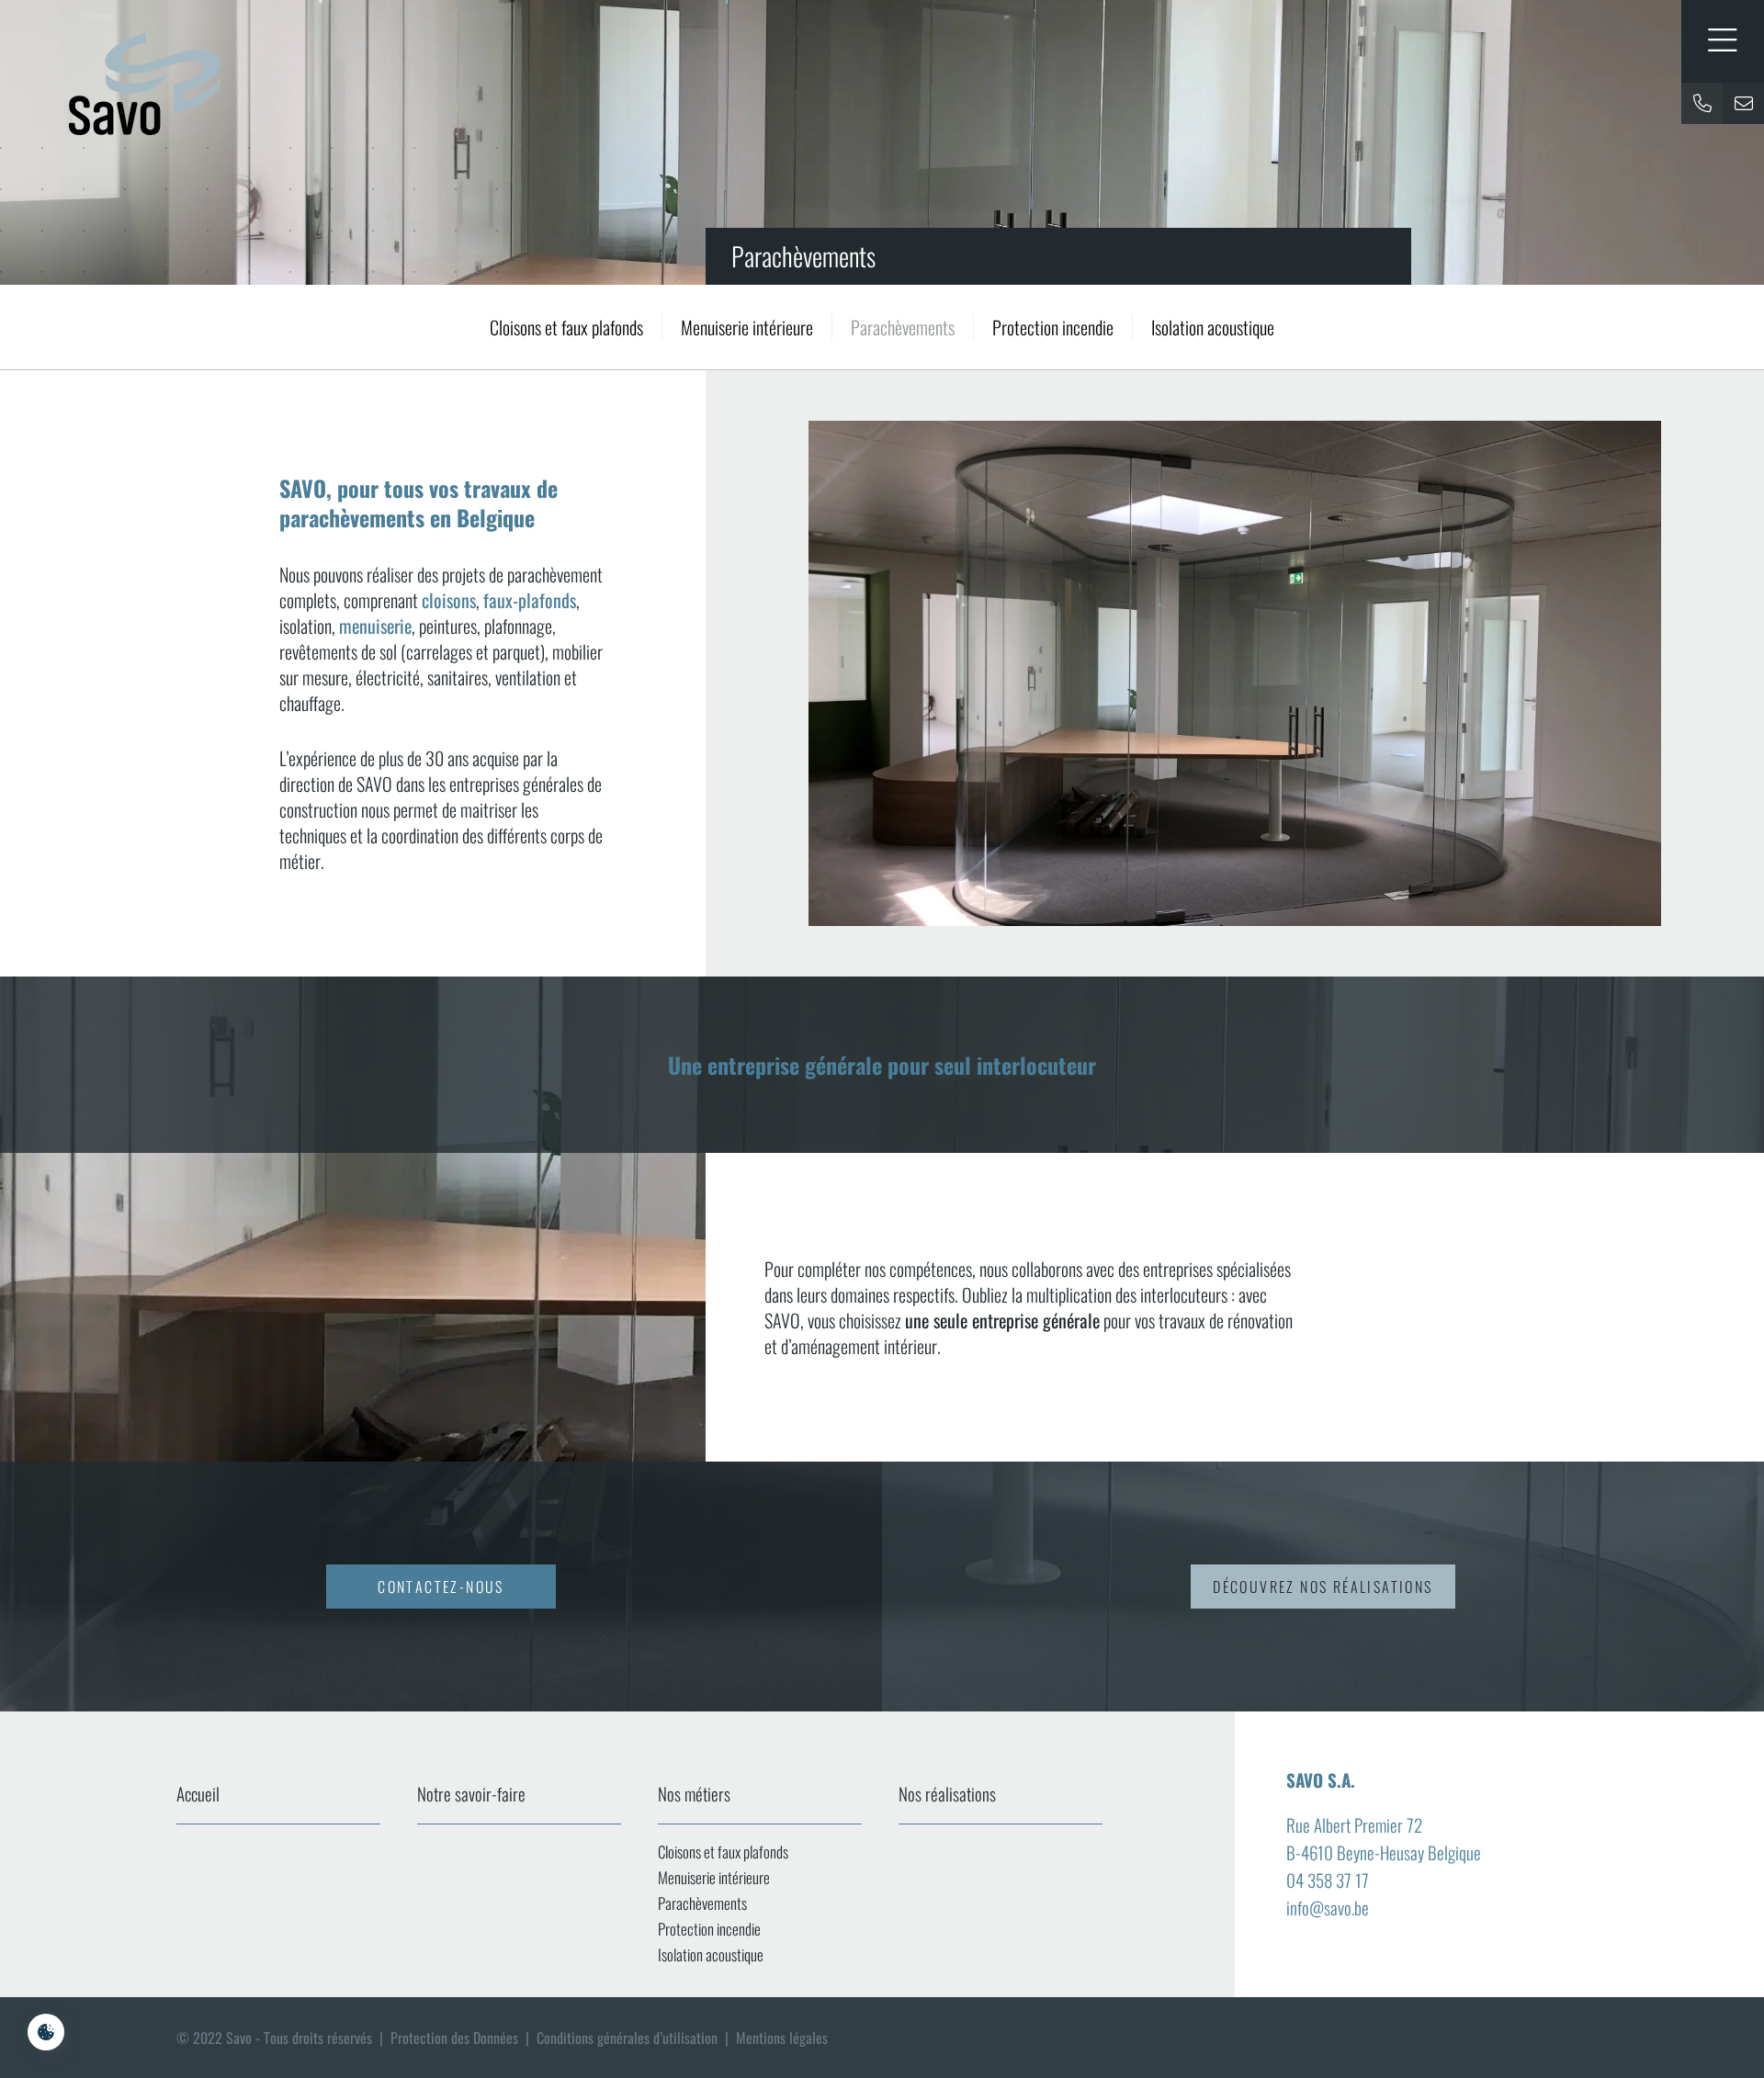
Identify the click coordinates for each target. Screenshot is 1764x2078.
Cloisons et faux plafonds (566, 327)
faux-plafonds (530, 600)
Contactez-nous (441, 1587)
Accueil (198, 1793)
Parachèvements (903, 327)
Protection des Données (454, 2038)
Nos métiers (694, 1793)
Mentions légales (782, 2038)
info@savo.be (1328, 1907)
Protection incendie (1053, 327)
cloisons (449, 600)
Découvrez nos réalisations (1323, 1587)
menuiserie (375, 626)
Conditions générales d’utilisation (627, 2038)
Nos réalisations (947, 1793)
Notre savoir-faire (471, 1793)
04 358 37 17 (1328, 1880)
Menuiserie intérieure (747, 327)
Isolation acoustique (1213, 327)
